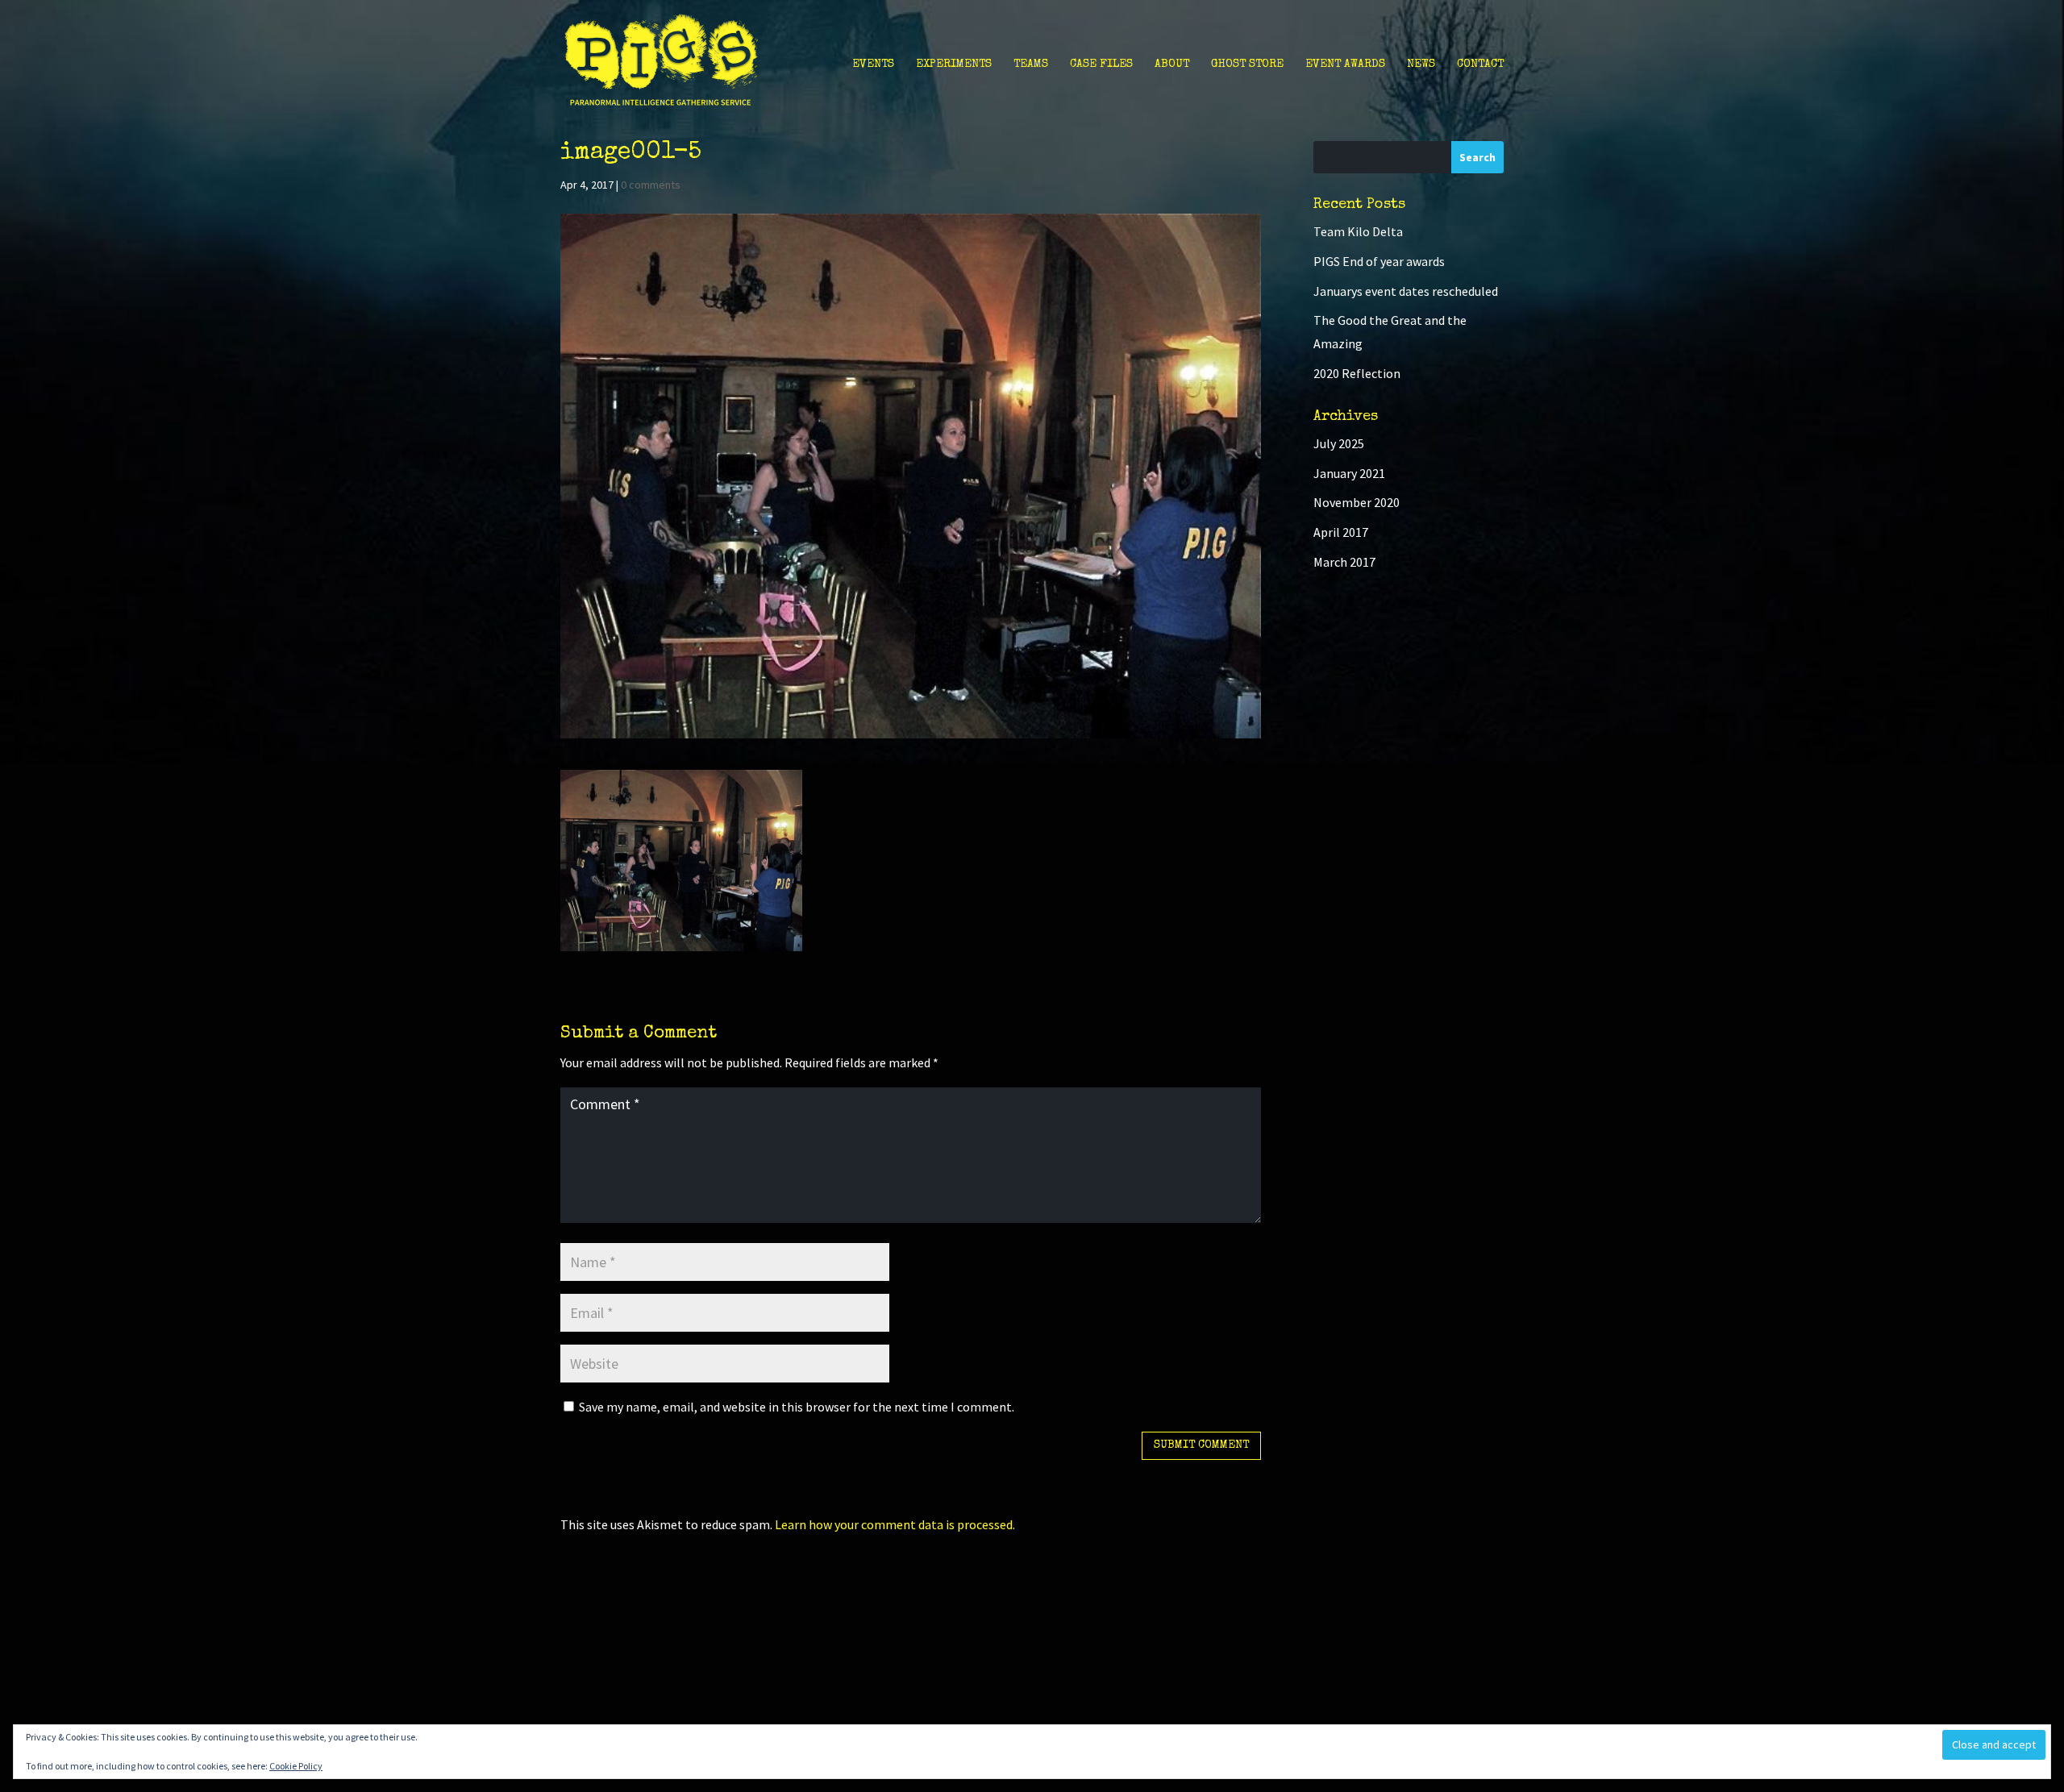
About (1172, 64)
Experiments (954, 64)
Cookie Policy (296, 1766)
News (1421, 64)
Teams (1031, 64)
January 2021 (1349, 473)
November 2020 (1357, 502)
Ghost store (1247, 64)
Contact (1480, 64)
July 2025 (1339, 443)
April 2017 (1341, 532)
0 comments (651, 185)
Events (873, 64)
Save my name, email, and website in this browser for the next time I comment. (797, 1407)
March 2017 (1344, 562)
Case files (1101, 64)
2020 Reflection (1357, 373)
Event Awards (1345, 64)
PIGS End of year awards (1379, 261)
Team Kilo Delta (1358, 231)
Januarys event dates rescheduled (1406, 291)
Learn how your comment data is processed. (895, 1524)
